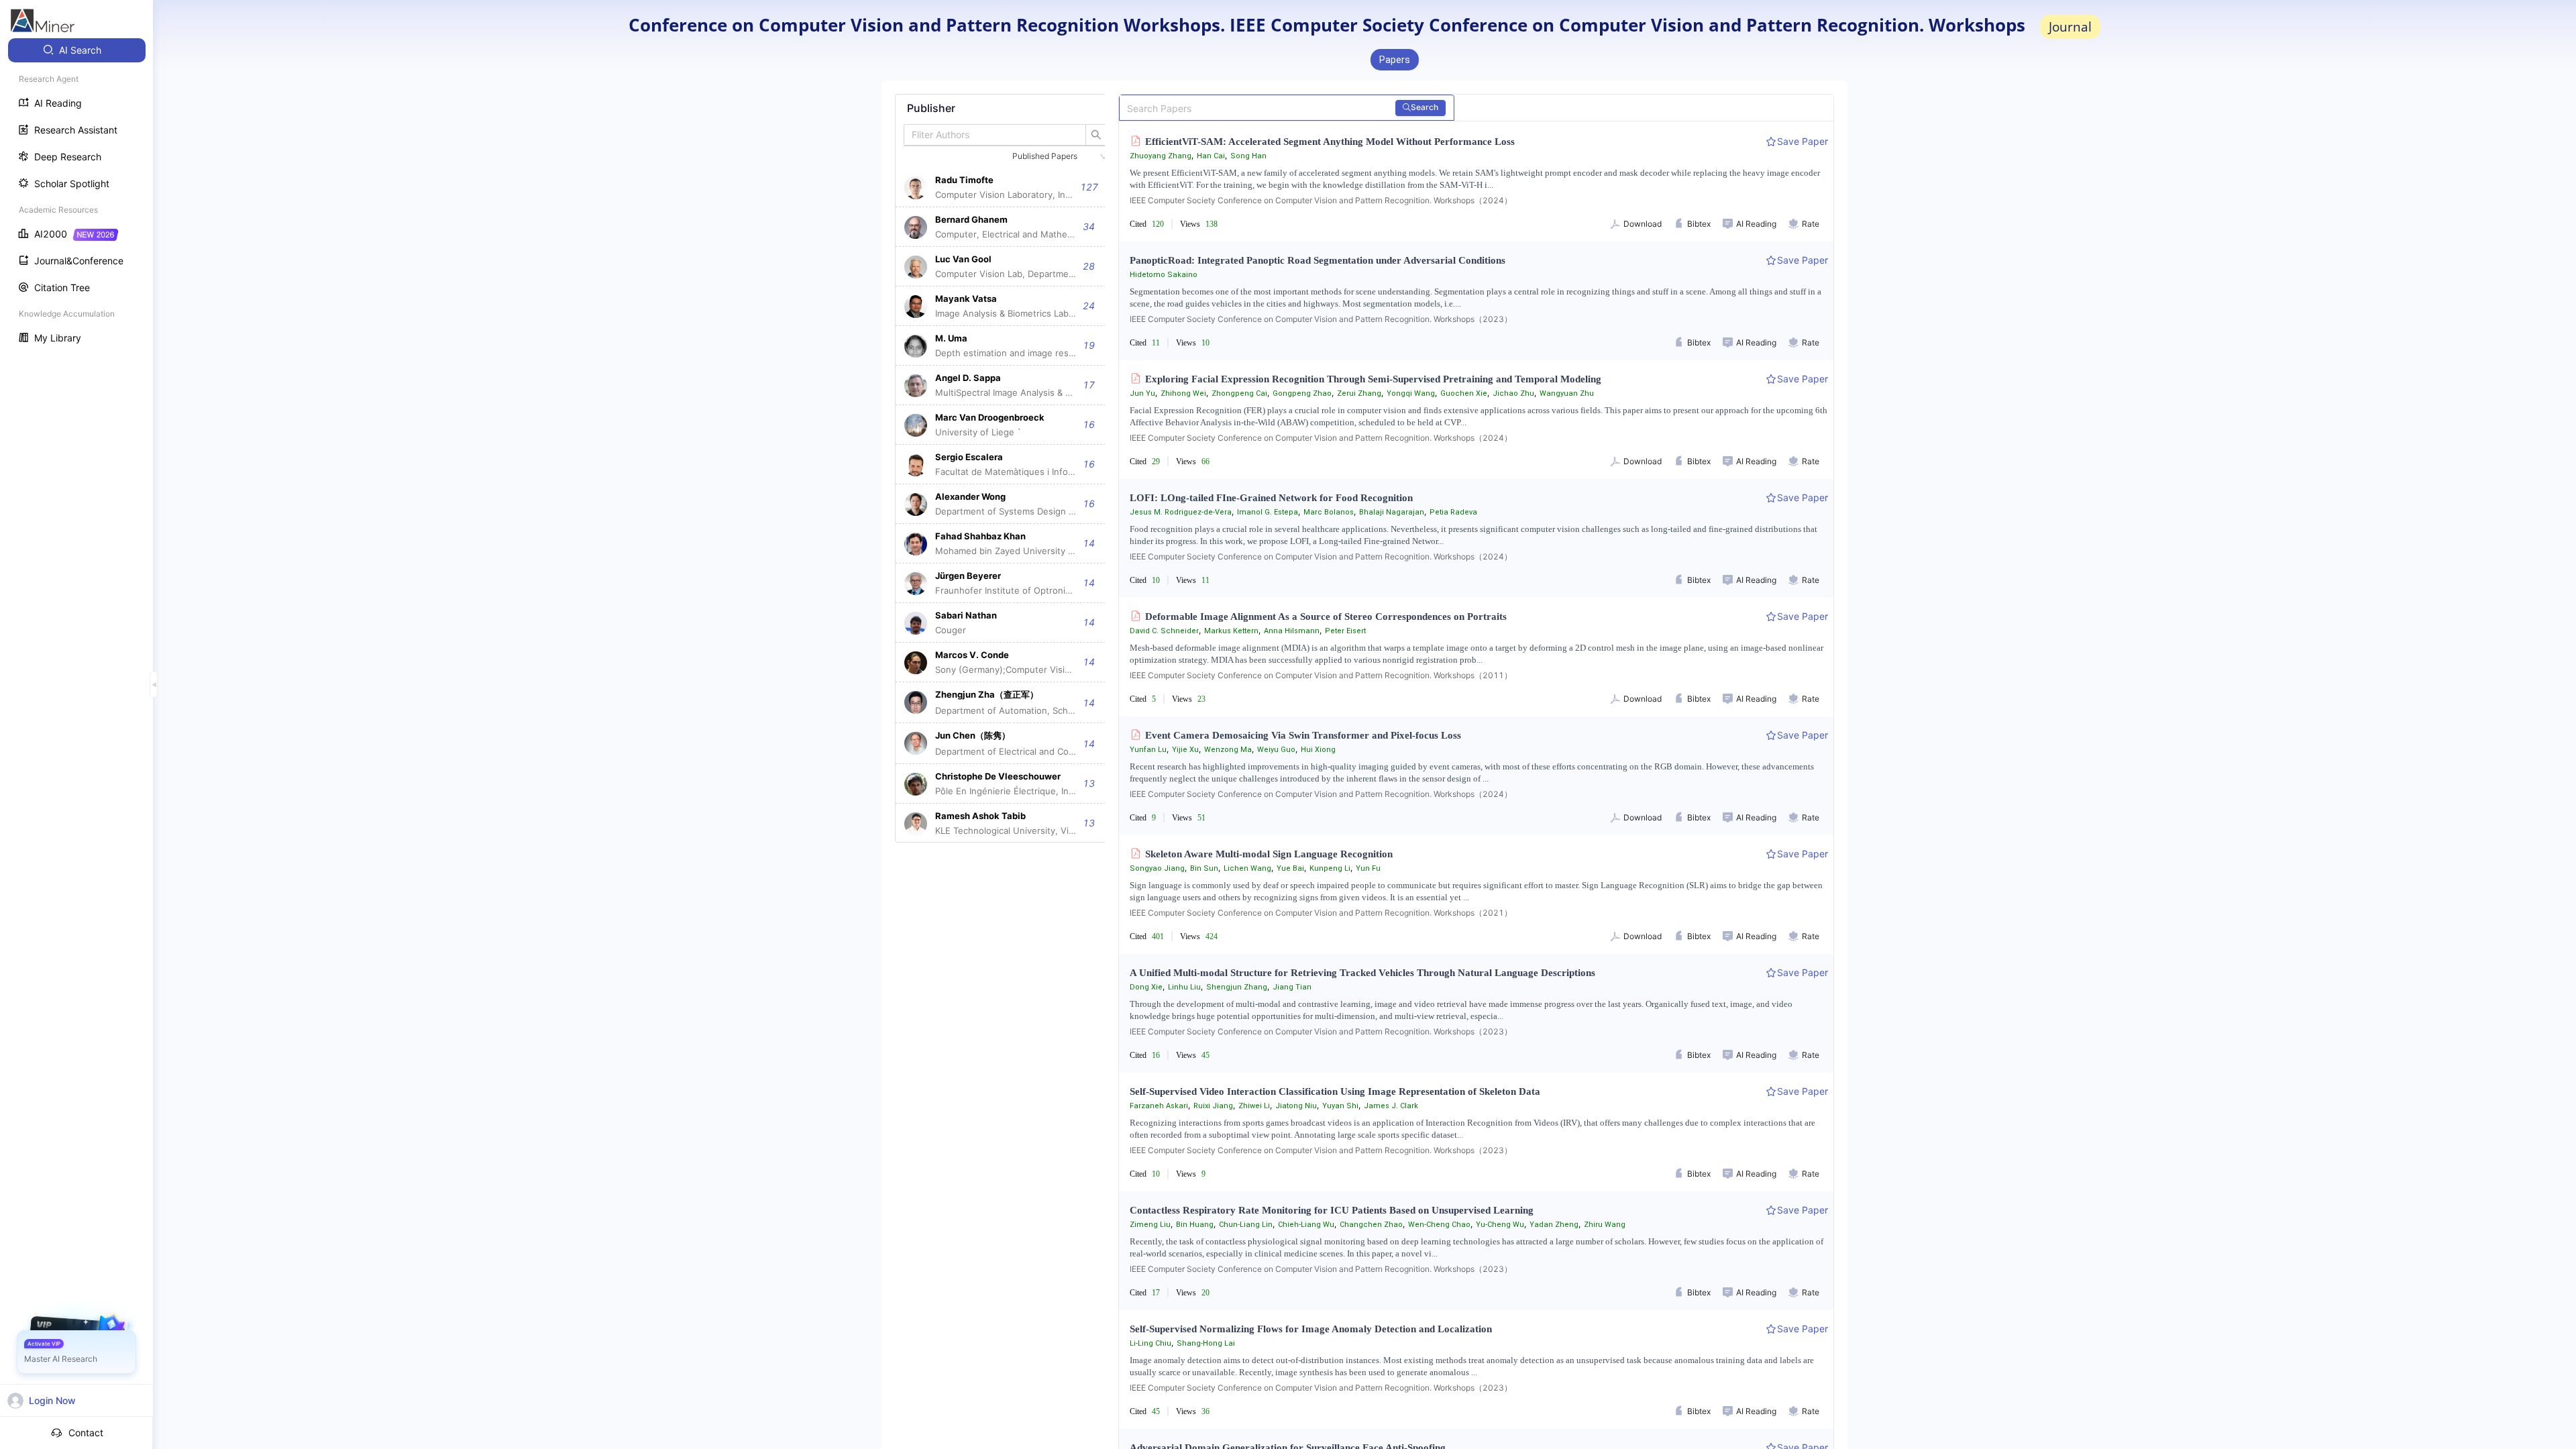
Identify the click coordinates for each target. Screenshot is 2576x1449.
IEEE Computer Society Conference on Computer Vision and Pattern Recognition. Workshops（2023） (1321, 319)
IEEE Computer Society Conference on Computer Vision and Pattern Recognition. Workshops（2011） (1321, 675)
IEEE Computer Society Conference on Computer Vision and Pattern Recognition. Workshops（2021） (1321, 913)
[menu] (76, 196)
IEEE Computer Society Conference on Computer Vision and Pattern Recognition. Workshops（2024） (1321, 200)
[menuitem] (77, 50)
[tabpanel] (1006, 468)
